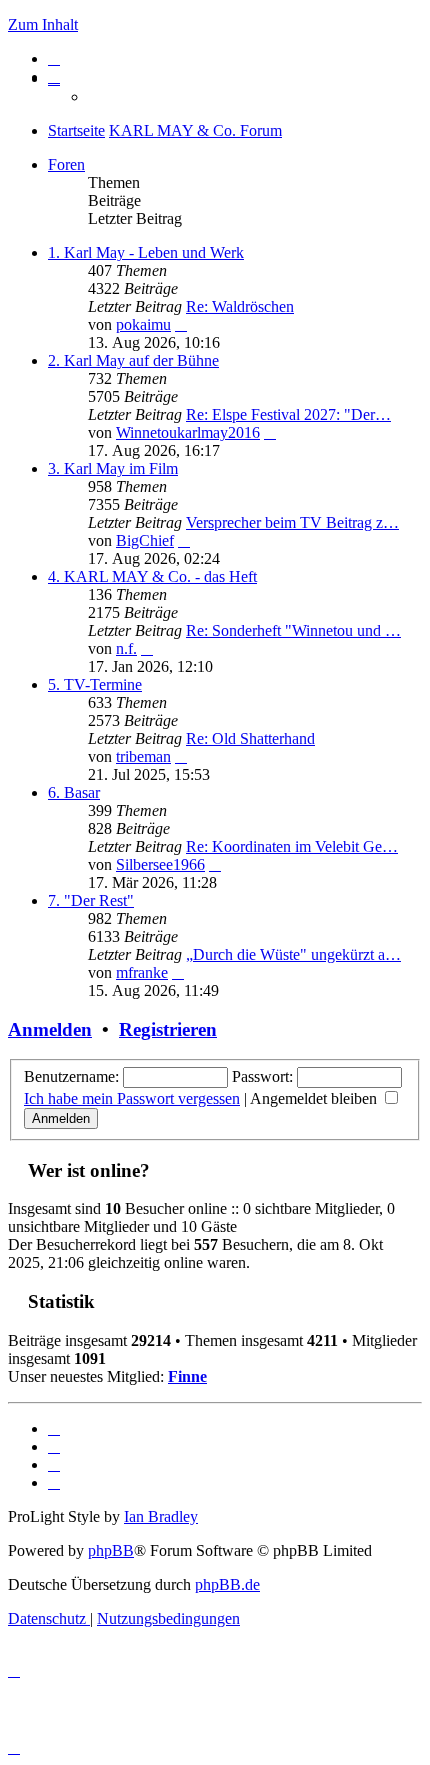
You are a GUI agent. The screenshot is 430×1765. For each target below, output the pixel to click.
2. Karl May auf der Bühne (133, 360)
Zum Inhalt (43, 24)
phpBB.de (227, 1584)
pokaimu (143, 324)
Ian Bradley (161, 1516)
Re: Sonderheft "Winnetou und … (293, 630)
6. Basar (74, 792)
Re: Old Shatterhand (250, 738)
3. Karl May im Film (113, 468)
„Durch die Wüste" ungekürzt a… (293, 954)
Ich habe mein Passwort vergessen (132, 1098)
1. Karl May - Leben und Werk (146, 252)
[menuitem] (54, 58)
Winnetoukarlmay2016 (188, 432)
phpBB (111, 1550)
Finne (187, 1376)
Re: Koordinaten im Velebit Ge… (292, 846)
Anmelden (50, 1029)
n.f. (126, 648)
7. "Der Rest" (91, 900)
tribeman (143, 756)
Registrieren (168, 1029)
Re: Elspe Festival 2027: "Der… (288, 414)
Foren (66, 164)
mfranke (142, 972)
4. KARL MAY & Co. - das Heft (152, 576)
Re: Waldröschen (240, 306)
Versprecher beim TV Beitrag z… (292, 522)
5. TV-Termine (95, 684)
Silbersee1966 (160, 864)
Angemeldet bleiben (315, 1098)
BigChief (145, 540)
